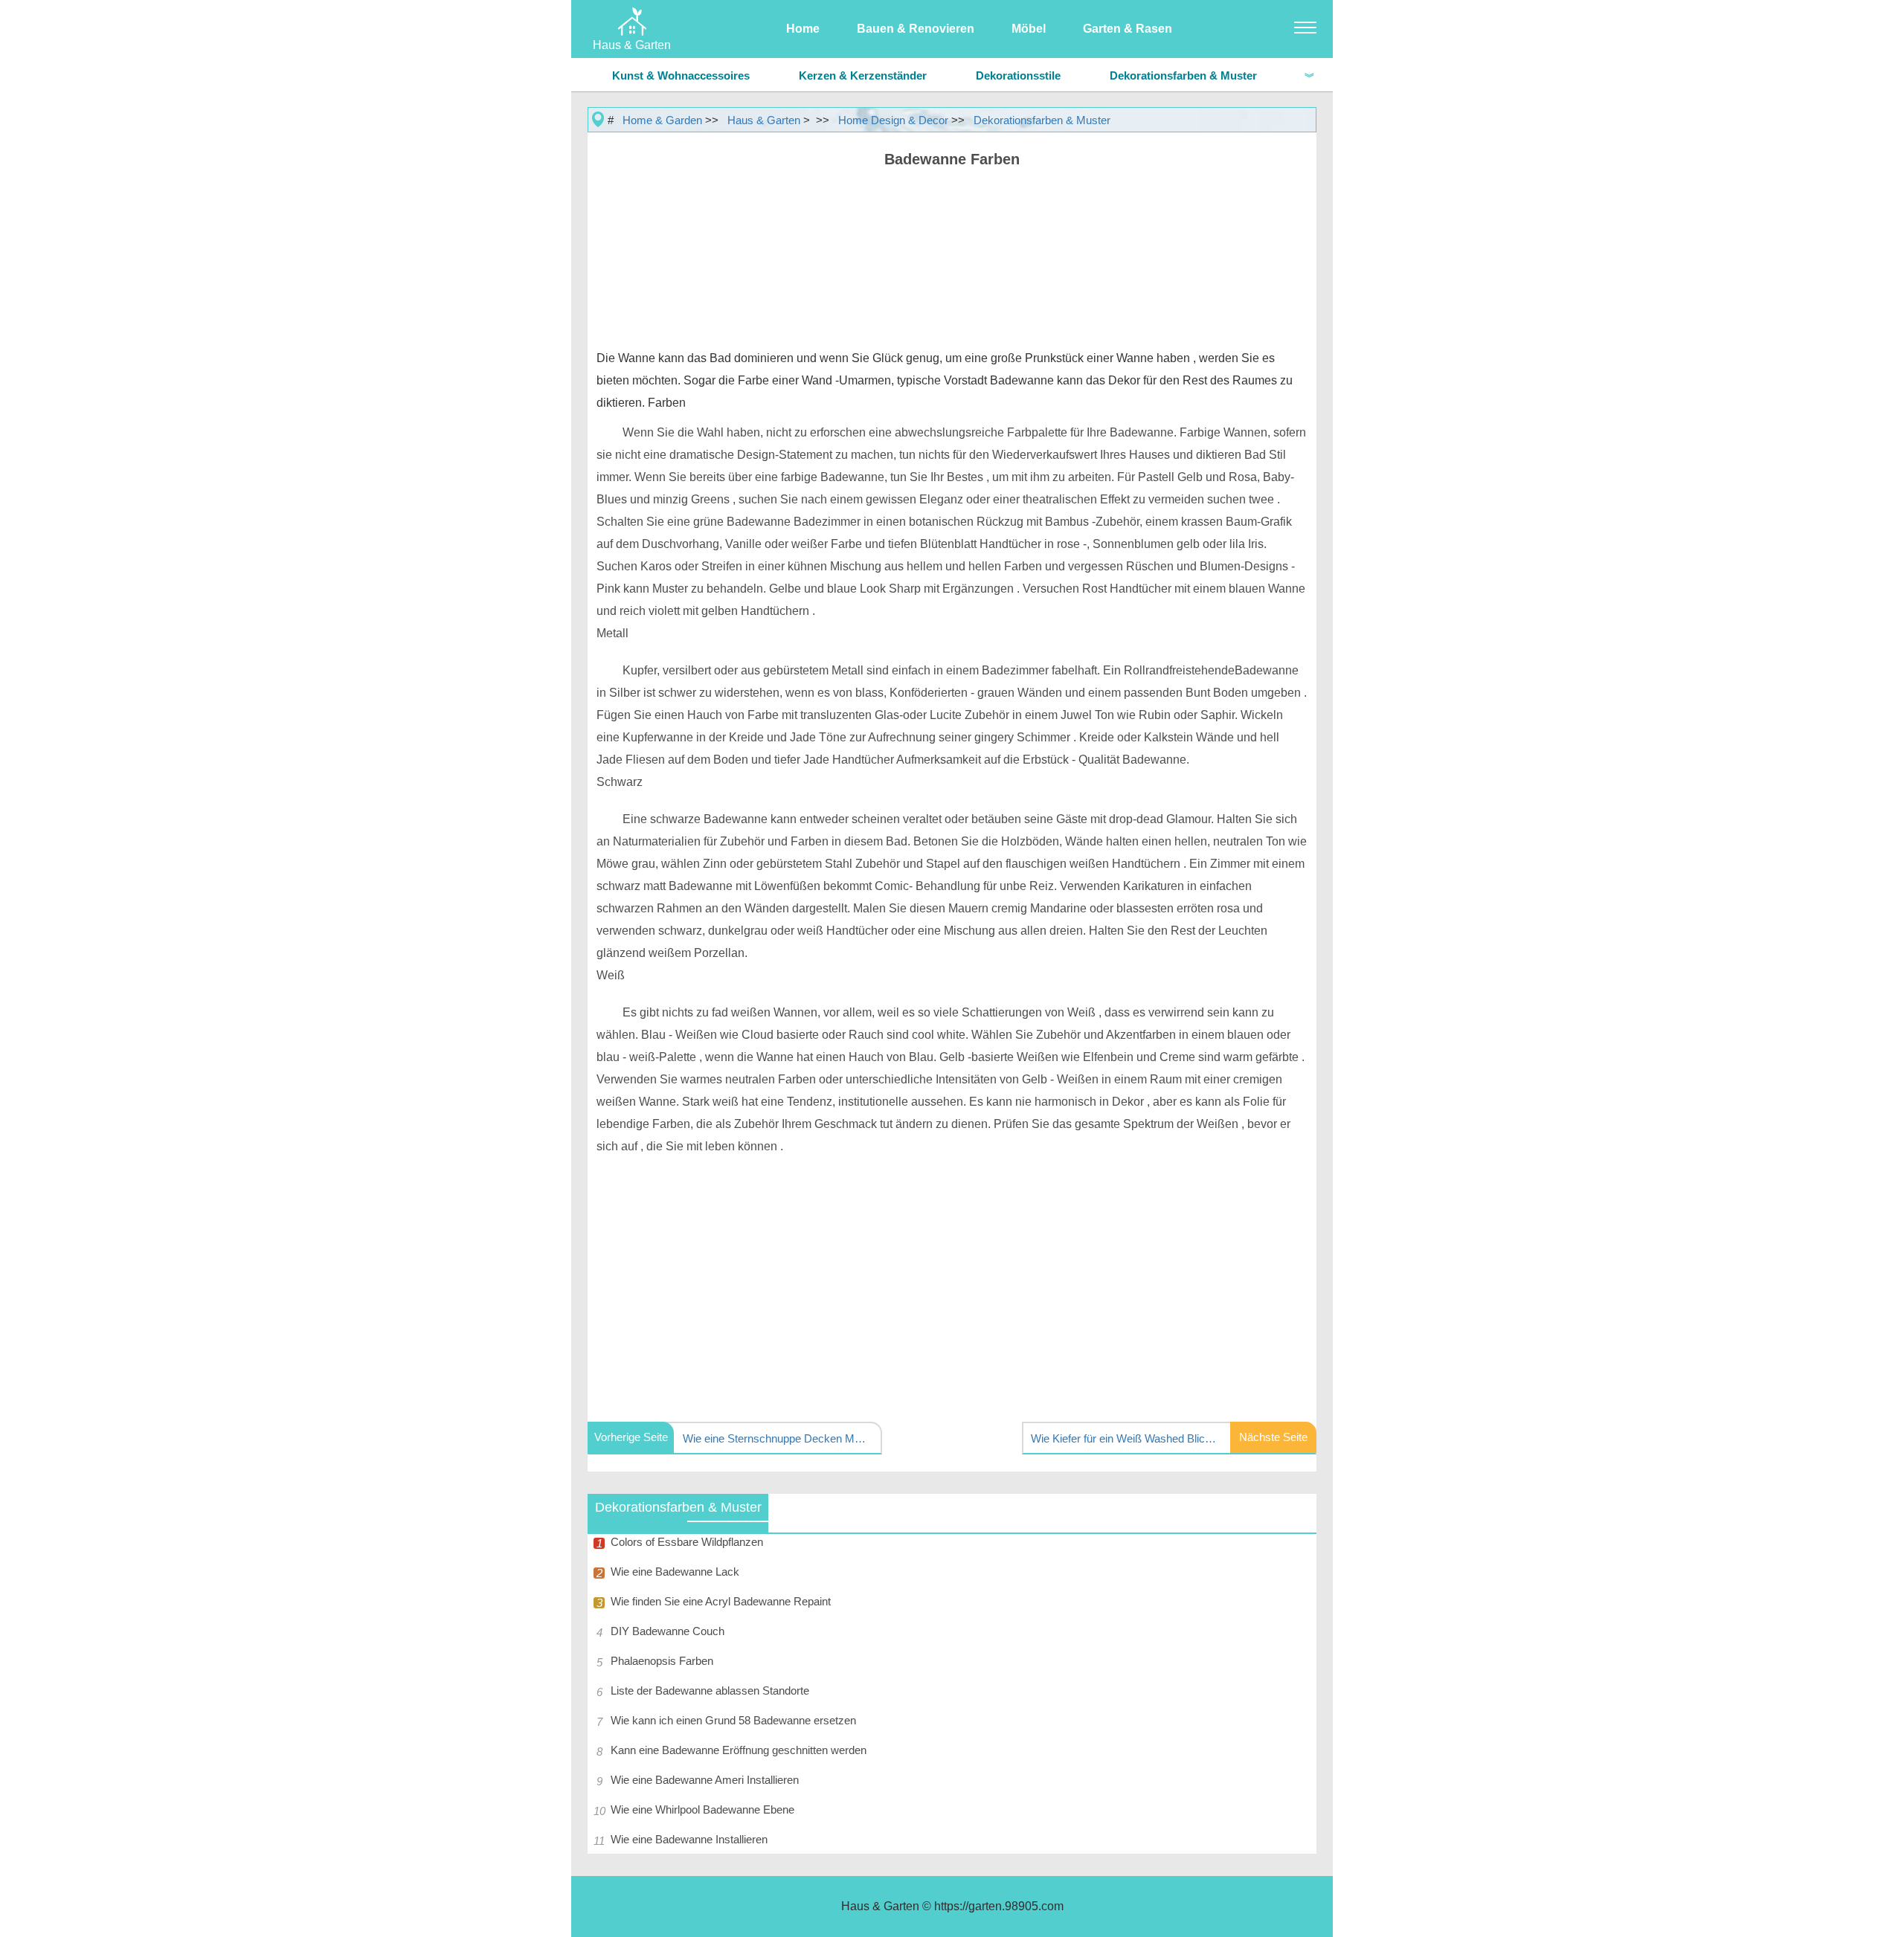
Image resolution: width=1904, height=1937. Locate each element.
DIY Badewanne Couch (668, 1631)
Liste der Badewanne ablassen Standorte (710, 1691)
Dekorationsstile (1018, 75)
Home (803, 29)
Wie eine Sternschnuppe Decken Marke (776, 1438)
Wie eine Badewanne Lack (675, 1572)
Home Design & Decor (893, 120)
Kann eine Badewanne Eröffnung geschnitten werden (739, 1750)
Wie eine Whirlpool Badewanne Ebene (702, 1809)
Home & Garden (662, 120)
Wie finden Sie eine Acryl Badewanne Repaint (721, 1601)
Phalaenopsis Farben (662, 1661)
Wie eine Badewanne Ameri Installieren (705, 1780)
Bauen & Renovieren (916, 29)
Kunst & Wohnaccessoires (681, 75)
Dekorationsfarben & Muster (1183, 75)
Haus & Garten (764, 120)
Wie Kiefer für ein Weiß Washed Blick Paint (1124, 1438)
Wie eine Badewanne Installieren (689, 1839)
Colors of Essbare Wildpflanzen (687, 1542)
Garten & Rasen (1128, 29)
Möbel (1029, 29)
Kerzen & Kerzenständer (863, 75)
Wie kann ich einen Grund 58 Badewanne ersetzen (733, 1720)
